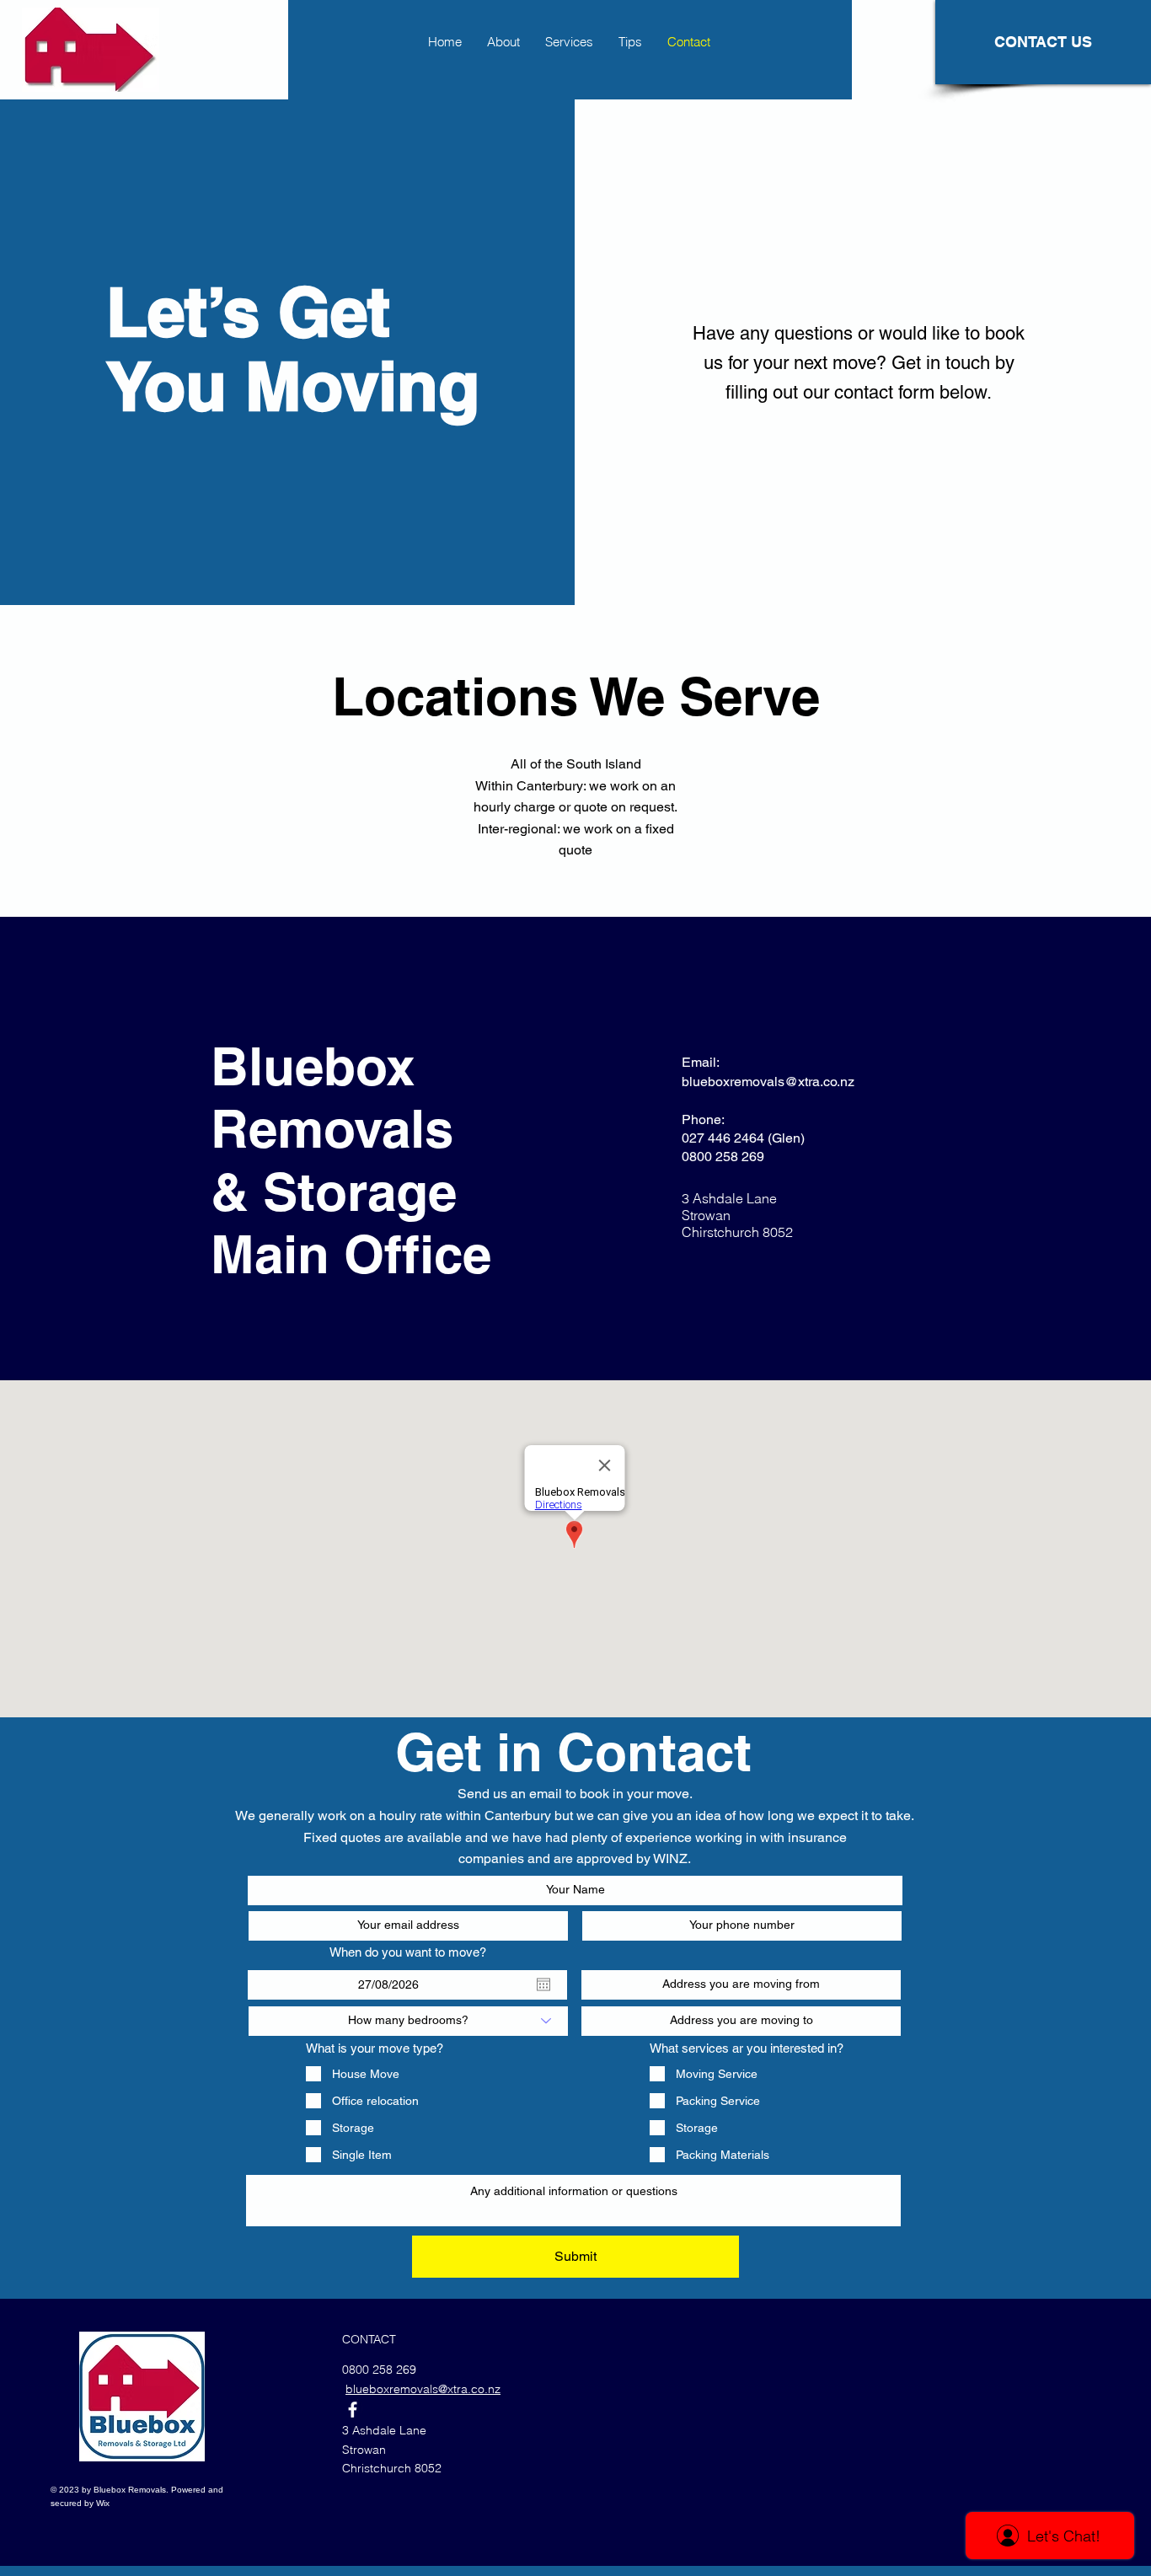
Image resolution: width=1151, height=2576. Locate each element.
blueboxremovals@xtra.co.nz (768, 1082)
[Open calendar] (543, 1984)
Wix (103, 2503)
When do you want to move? (408, 1952)
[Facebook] (353, 2410)
